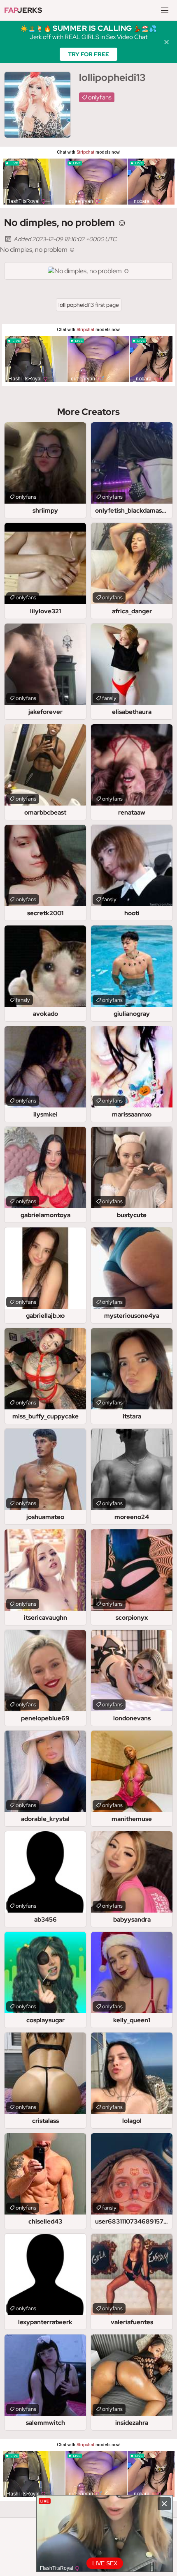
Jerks (23, 10)
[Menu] (165, 10)
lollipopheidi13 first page (89, 305)
